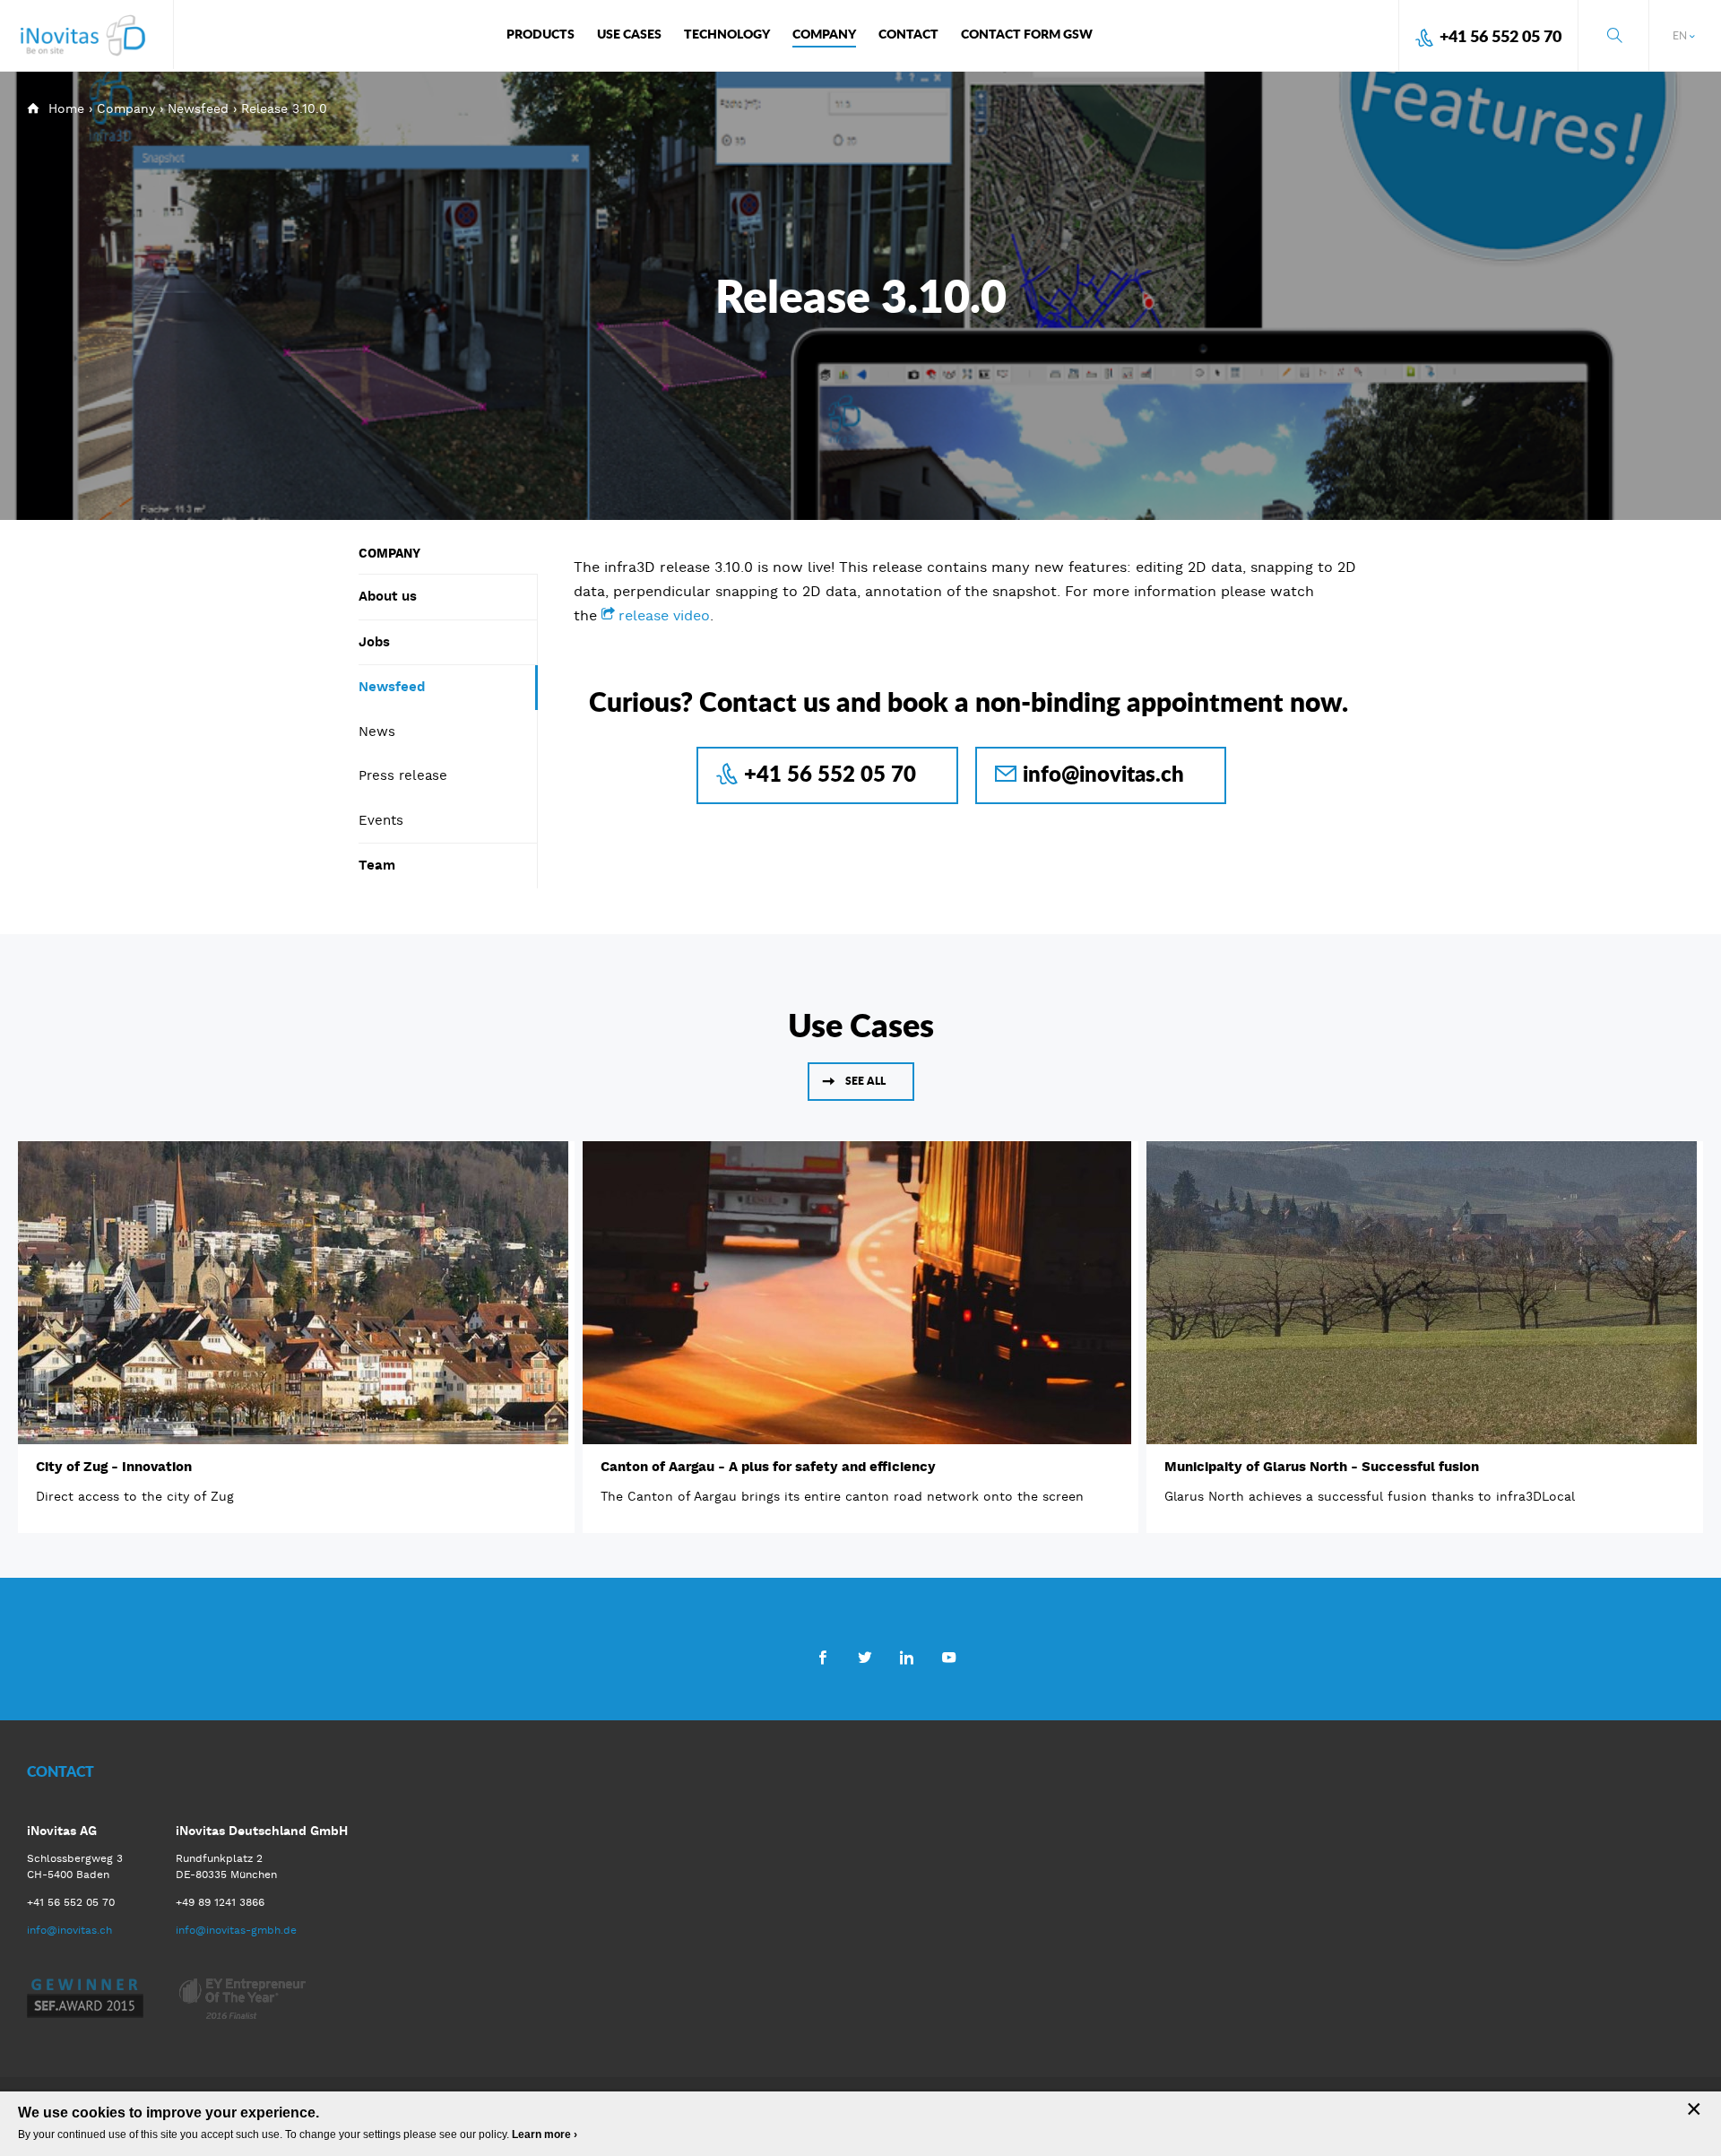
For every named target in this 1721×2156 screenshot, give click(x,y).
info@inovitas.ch (1103, 773)
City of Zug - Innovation (114, 1467)
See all (865, 1081)
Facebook (822, 1657)
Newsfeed (198, 108)
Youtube (949, 1657)
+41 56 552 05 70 (1500, 36)
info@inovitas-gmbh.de (236, 1930)
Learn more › (545, 2134)
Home (66, 108)
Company (126, 108)
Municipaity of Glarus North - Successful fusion (1322, 1467)
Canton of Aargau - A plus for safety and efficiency (768, 1467)
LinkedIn (907, 1657)
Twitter (865, 1657)
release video (664, 615)
